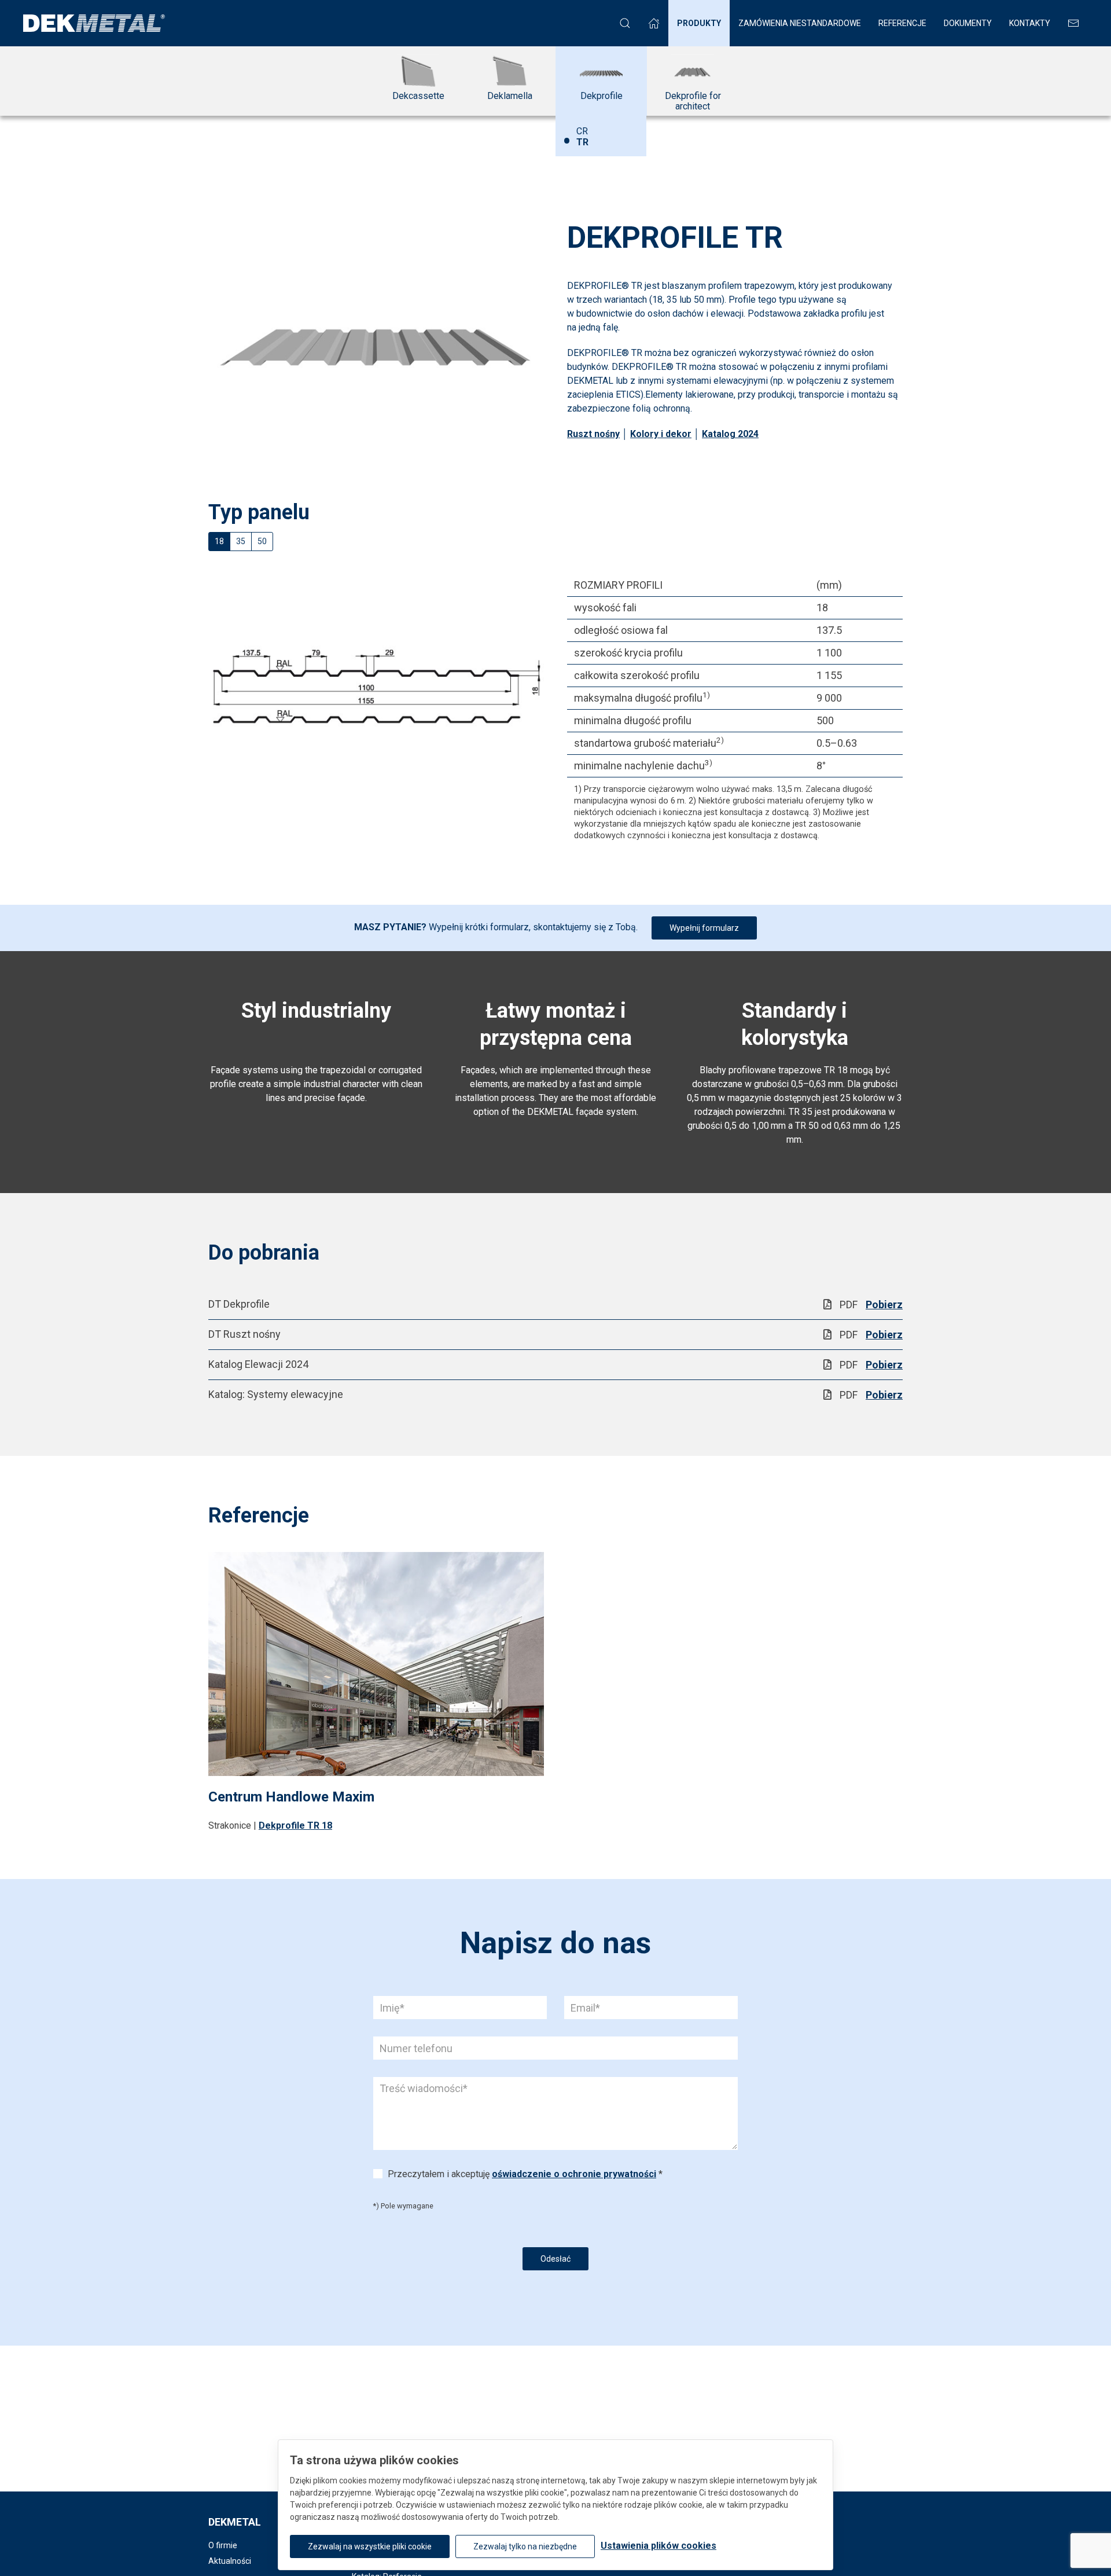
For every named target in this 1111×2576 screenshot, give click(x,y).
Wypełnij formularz (704, 928)
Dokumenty (968, 23)
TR (575, 146)
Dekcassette (418, 96)
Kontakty (1030, 23)
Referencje (902, 23)
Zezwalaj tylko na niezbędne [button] (525, 2546)
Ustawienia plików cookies (658, 2546)
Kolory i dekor (661, 434)
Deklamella (510, 96)
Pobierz (884, 1304)
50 (262, 541)
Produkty (699, 23)
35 (241, 541)
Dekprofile (602, 96)
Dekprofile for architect (693, 101)
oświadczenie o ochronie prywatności (574, 2174)
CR (582, 131)
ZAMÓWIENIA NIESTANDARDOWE (800, 23)
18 (219, 541)
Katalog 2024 (730, 434)
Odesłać (555, 2259)
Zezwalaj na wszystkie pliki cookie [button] (370, 2546)
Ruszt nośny (593, 434)
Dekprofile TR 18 (295, 1825)
